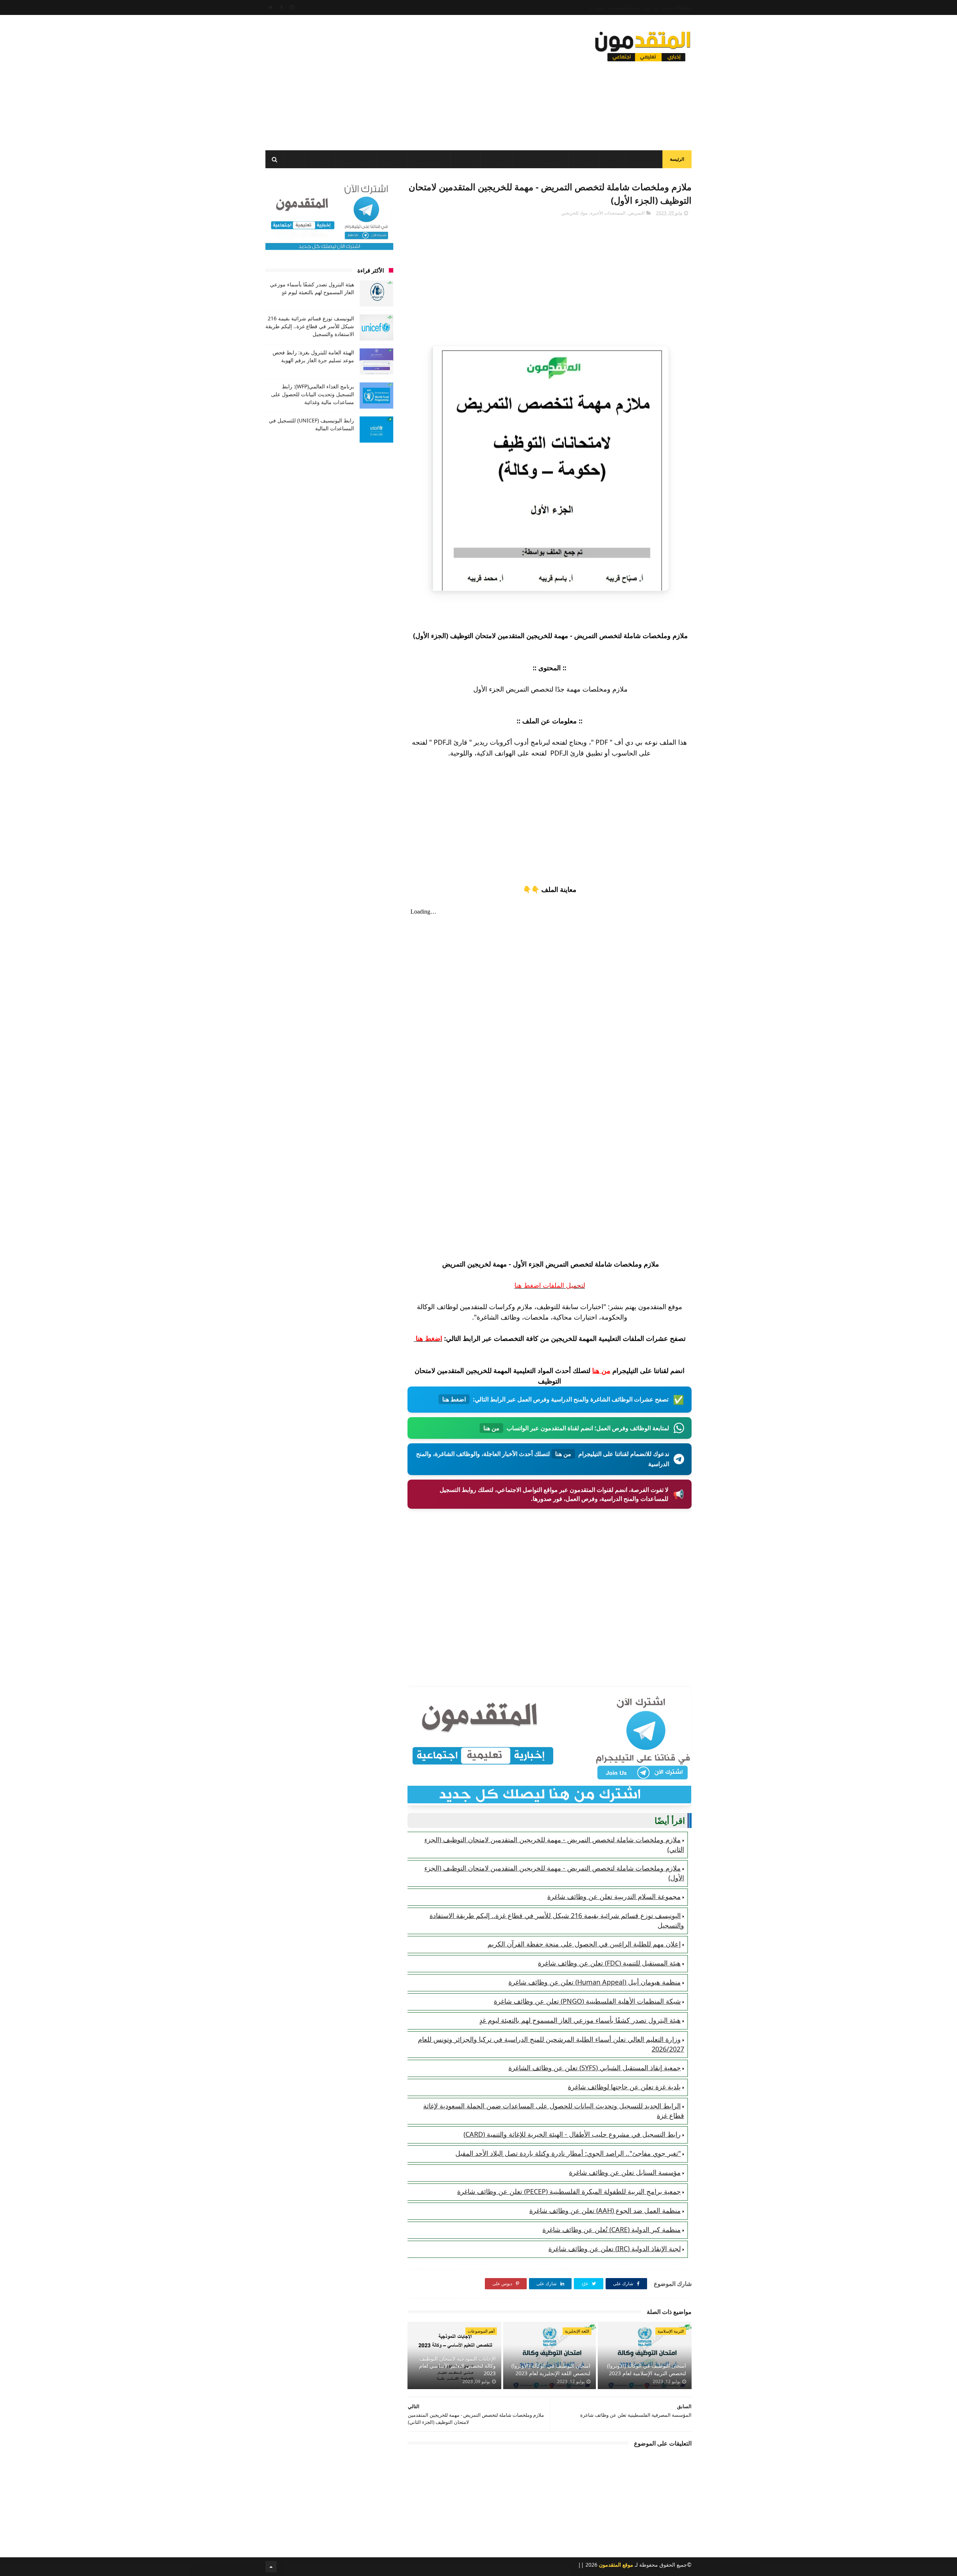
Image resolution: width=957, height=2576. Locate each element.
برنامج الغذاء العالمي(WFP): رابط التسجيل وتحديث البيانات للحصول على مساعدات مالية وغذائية (313, 394)
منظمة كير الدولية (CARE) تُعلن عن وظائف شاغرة (612, 2229)
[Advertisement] (401, 80)
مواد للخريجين (574, 213)
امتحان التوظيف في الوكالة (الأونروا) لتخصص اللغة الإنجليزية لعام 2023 (551, 2369)
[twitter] (270, 7)
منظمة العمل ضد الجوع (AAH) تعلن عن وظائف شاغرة (605, 2210)
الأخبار (613, 160)
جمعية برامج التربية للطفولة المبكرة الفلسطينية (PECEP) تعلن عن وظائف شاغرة (569, 2191)
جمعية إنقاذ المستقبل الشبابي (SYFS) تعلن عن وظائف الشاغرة (595, 2068)
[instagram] (292, 7)
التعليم (585, 160)
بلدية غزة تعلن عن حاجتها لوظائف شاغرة (624, 2087)
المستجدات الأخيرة (608, 213)
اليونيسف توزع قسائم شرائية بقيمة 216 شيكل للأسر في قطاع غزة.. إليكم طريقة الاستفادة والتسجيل (310, 326)
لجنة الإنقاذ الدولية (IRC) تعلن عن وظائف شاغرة (615, 2249)
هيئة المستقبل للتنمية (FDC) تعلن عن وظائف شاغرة (609, 1963)
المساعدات (644, 160)
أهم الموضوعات (481, 2331)
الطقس (320, 160)
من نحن (651, 8)
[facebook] (281, 7)
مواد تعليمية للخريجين (541, 160)
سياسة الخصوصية (624, 8)
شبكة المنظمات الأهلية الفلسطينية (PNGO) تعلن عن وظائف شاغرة (587, 2001)
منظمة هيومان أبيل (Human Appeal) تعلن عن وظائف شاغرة (595, 1982)
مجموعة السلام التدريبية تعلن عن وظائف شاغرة (614, 1896)
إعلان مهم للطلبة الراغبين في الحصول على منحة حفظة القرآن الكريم (584, 1944)
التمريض (636, 213)
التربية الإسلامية (671, 2331)
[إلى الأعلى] (271, 2567)
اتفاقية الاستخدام (677, 8)
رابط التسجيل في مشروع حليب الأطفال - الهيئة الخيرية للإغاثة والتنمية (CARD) (572, 2134)
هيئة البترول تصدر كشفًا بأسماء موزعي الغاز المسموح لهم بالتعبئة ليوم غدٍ (580, 2020)
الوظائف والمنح (429, 160)
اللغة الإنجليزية (577, 2331)
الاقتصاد (466, 160)
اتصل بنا (597, 8)
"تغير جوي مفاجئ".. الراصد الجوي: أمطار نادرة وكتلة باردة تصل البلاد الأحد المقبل (568, 2153)
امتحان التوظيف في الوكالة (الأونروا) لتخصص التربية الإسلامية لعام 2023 (647, 2369)
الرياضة (392, 160)
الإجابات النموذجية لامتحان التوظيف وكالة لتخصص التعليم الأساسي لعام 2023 (457, 2366)
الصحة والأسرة (356, 160)
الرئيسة (677, 159)
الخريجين (497, 160)
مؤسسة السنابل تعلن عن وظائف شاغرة (625, 2172)
